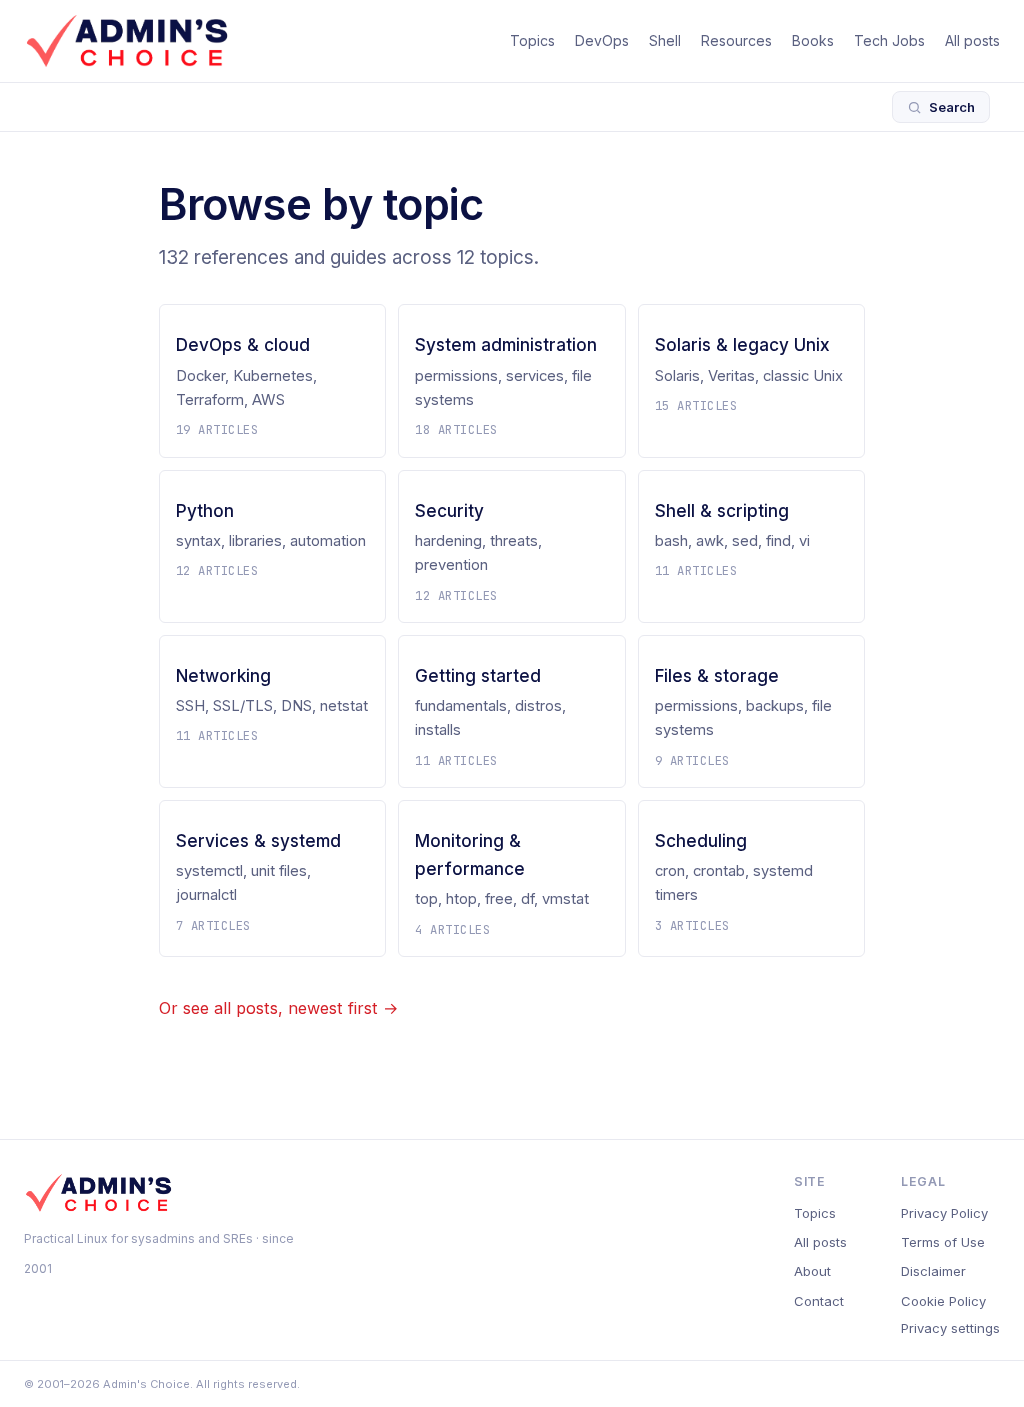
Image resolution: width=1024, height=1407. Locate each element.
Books (813, 40)
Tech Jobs (889, 40)
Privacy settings (950, 1328)
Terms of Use (943, 1242)
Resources (736, 40)
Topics (532, 40)
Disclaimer (933, 1271)
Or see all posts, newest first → (278, 1008)
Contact (819, 1301)
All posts (972, 40)
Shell (665, 40)
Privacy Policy (944, 1213)
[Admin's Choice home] (127, 41)
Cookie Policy (943, 1301)
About (812, 1271)
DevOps (602, 40)
